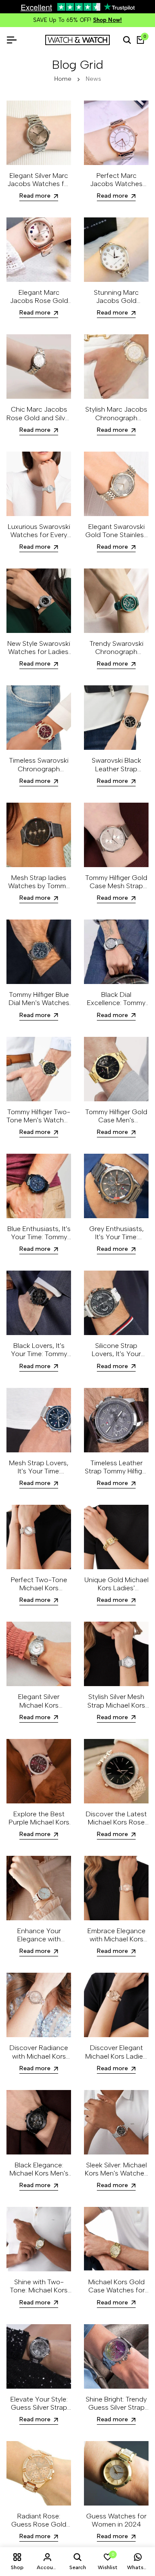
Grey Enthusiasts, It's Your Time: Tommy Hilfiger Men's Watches (116, 1245)
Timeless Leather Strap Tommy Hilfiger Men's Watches (116, 1475)
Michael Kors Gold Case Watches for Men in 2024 (116, 2294)
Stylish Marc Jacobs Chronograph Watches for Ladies (116, 422)
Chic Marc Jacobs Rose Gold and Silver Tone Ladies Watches (39, 426)
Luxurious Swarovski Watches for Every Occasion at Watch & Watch (39, 543)
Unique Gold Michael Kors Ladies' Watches (116, 1592)
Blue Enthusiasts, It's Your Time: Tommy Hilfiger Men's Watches (39, 1245)
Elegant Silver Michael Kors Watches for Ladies (39, 1709)
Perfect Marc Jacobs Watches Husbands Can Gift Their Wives (116, 192)
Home (63, 83)
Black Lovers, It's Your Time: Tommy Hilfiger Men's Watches (39, 1362)
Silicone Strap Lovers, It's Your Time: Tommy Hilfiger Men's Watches (116, 1362)
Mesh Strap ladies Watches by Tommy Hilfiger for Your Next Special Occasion (39, 894)
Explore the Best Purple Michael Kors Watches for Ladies (39, 1826)
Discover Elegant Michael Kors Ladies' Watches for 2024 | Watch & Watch (116, 2064)
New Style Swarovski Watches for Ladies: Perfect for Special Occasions (39, 660)
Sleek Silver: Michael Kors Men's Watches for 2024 (116, 2177)
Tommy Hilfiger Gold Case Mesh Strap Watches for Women (116, 890)
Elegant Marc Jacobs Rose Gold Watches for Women (39, 305)
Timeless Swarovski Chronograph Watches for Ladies (39, 773)
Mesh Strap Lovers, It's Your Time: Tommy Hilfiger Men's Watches (39, 1480)
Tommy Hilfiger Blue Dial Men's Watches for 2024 (39, 1007)
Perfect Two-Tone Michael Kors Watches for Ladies (39, 1592)
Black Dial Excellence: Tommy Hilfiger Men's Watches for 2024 (116, 1011)
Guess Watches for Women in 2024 (116, 2524)
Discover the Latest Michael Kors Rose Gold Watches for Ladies (116, 1831)
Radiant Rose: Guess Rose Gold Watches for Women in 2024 (39, 2533)
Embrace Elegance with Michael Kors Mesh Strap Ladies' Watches (116, 1948)
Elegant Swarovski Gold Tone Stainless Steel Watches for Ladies (116, 543)
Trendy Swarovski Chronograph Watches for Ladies (116, 656)
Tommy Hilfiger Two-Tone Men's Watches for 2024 (39, 1124)
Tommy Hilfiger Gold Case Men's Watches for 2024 (116, 1124)
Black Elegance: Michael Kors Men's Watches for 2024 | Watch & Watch (39, 2182)
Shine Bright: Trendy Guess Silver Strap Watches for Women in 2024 (116, 2416)
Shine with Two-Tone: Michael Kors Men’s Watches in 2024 (39, 2299)
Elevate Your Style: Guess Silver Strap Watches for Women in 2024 (39, 2416)
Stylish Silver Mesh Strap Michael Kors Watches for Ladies (116, 1709)
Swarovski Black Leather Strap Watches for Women (116, 773)
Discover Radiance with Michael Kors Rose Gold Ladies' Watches (39, 2064)
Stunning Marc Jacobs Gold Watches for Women (116, 305)
